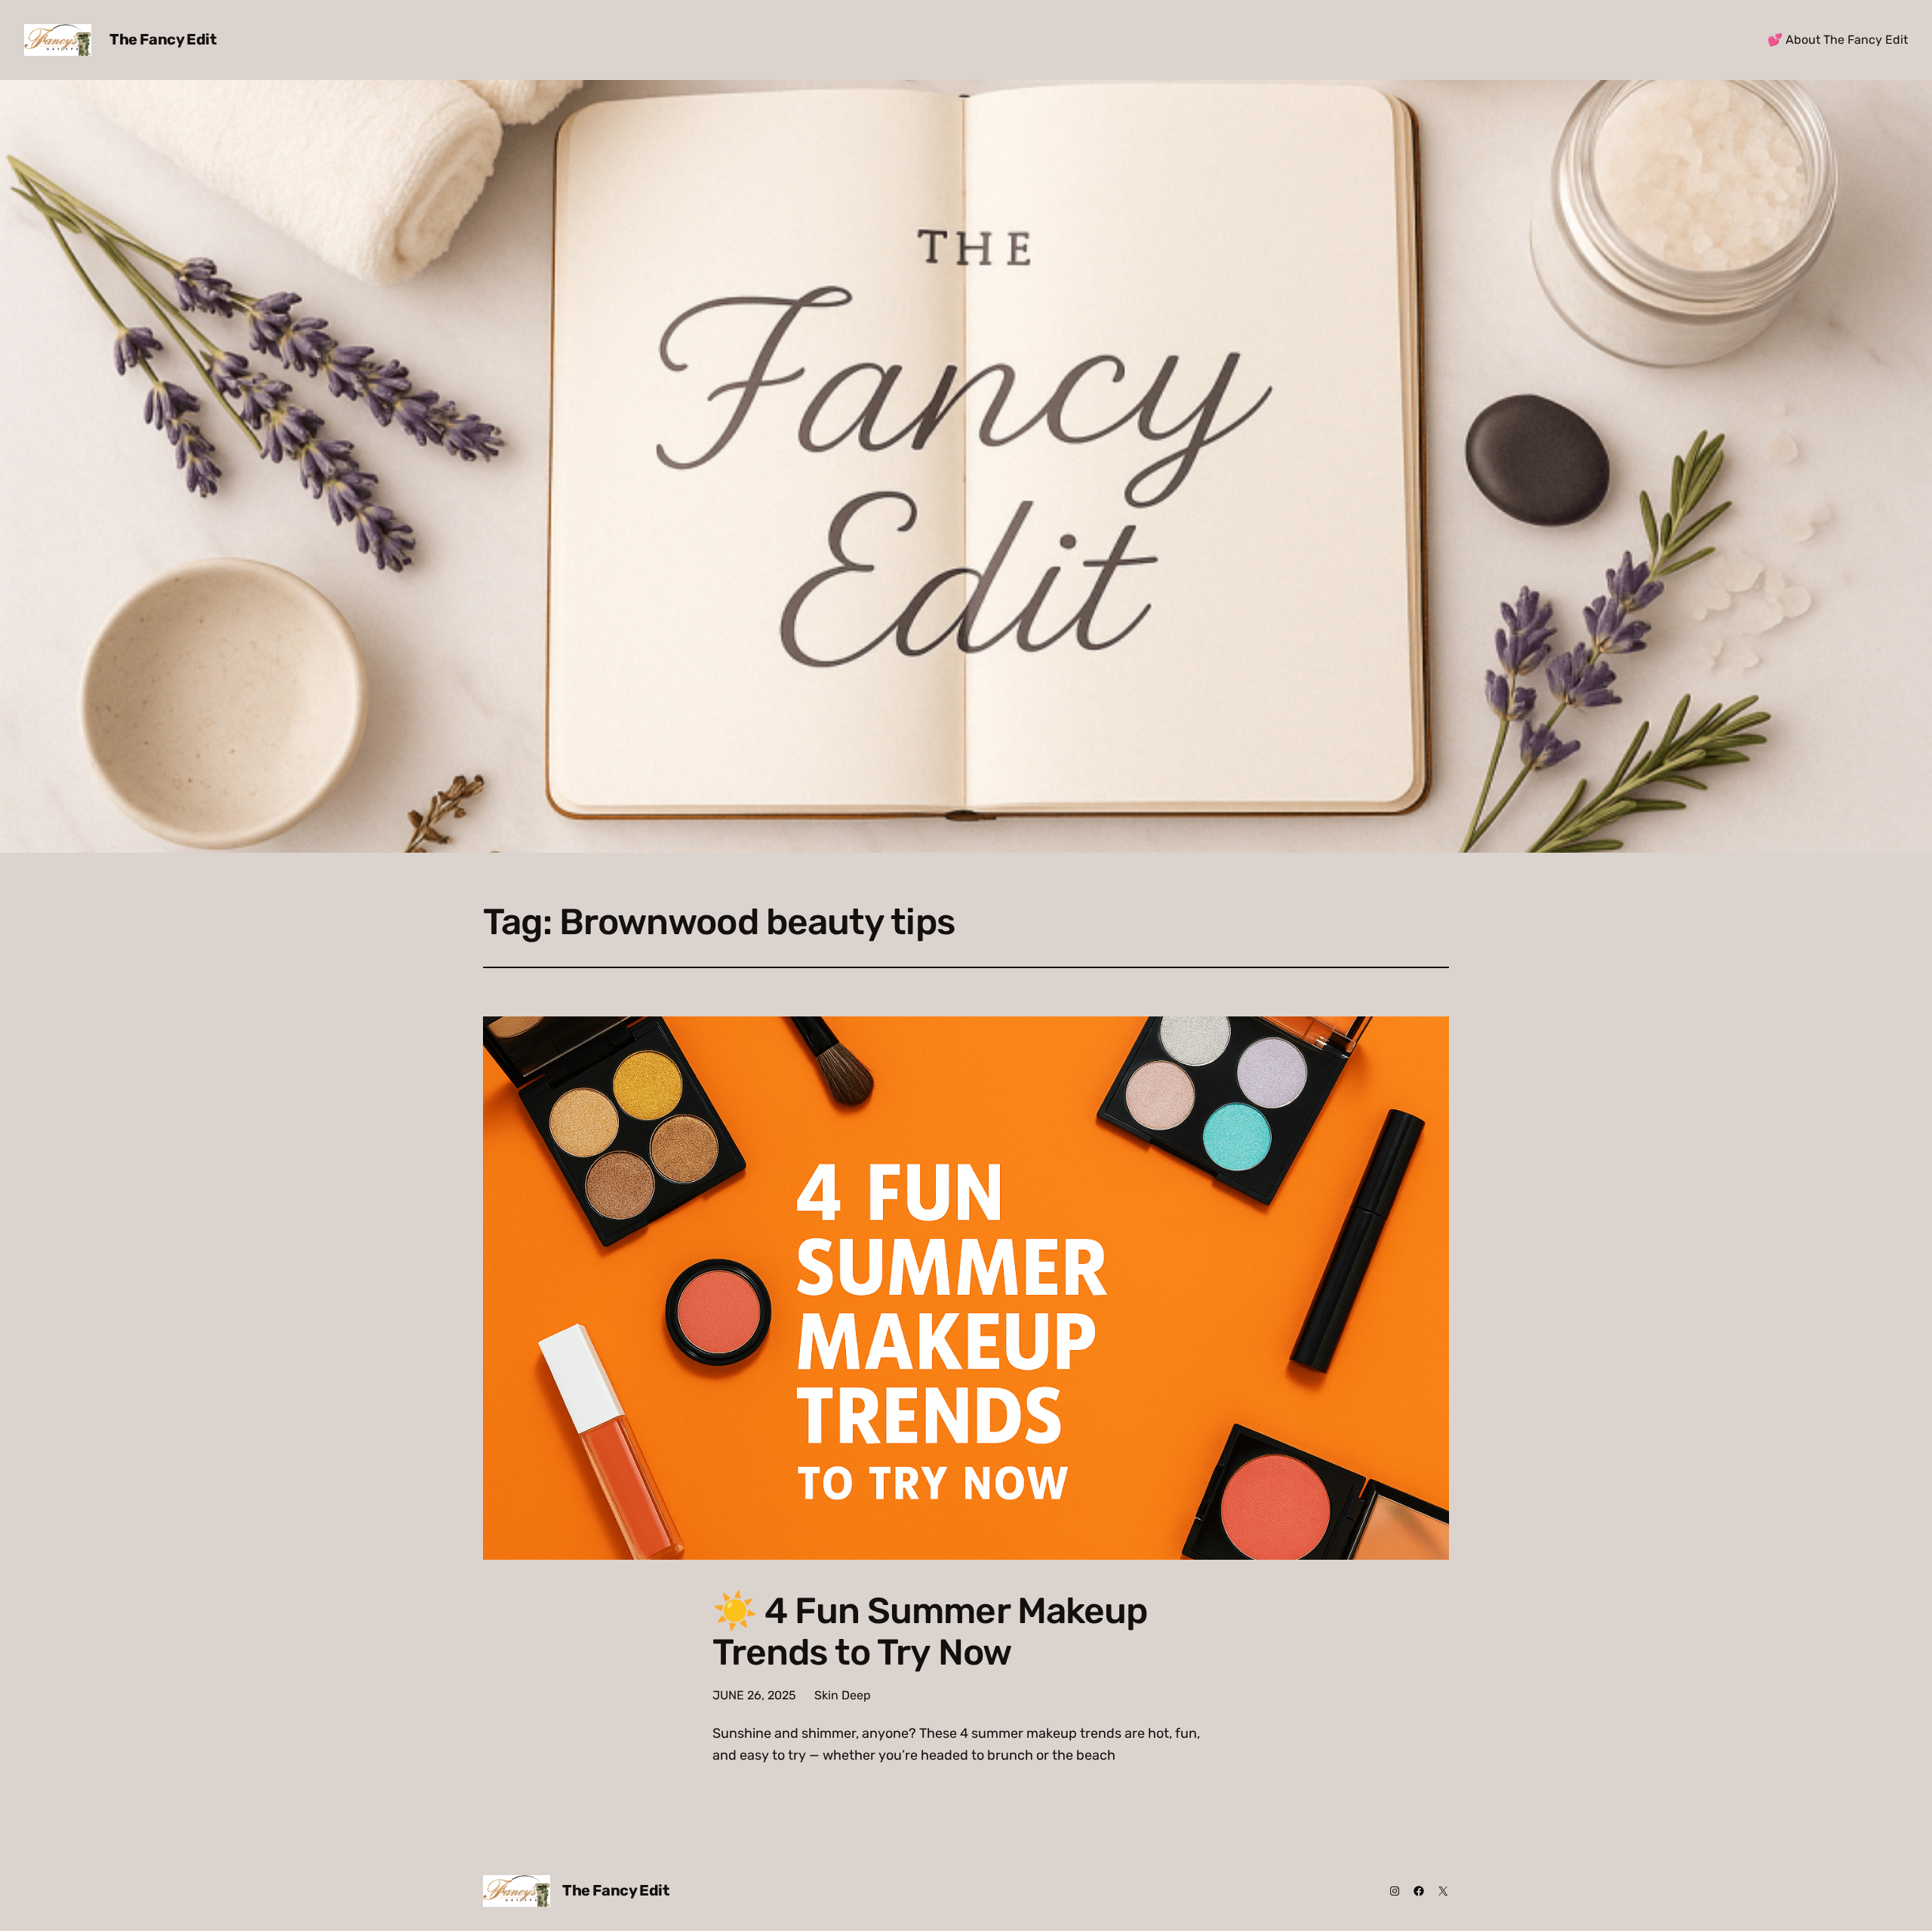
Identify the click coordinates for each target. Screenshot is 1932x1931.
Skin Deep (843, 1695)
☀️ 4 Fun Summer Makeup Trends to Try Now (930, 1631)
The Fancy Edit (163, 39)
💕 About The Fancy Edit (1838, 40)
